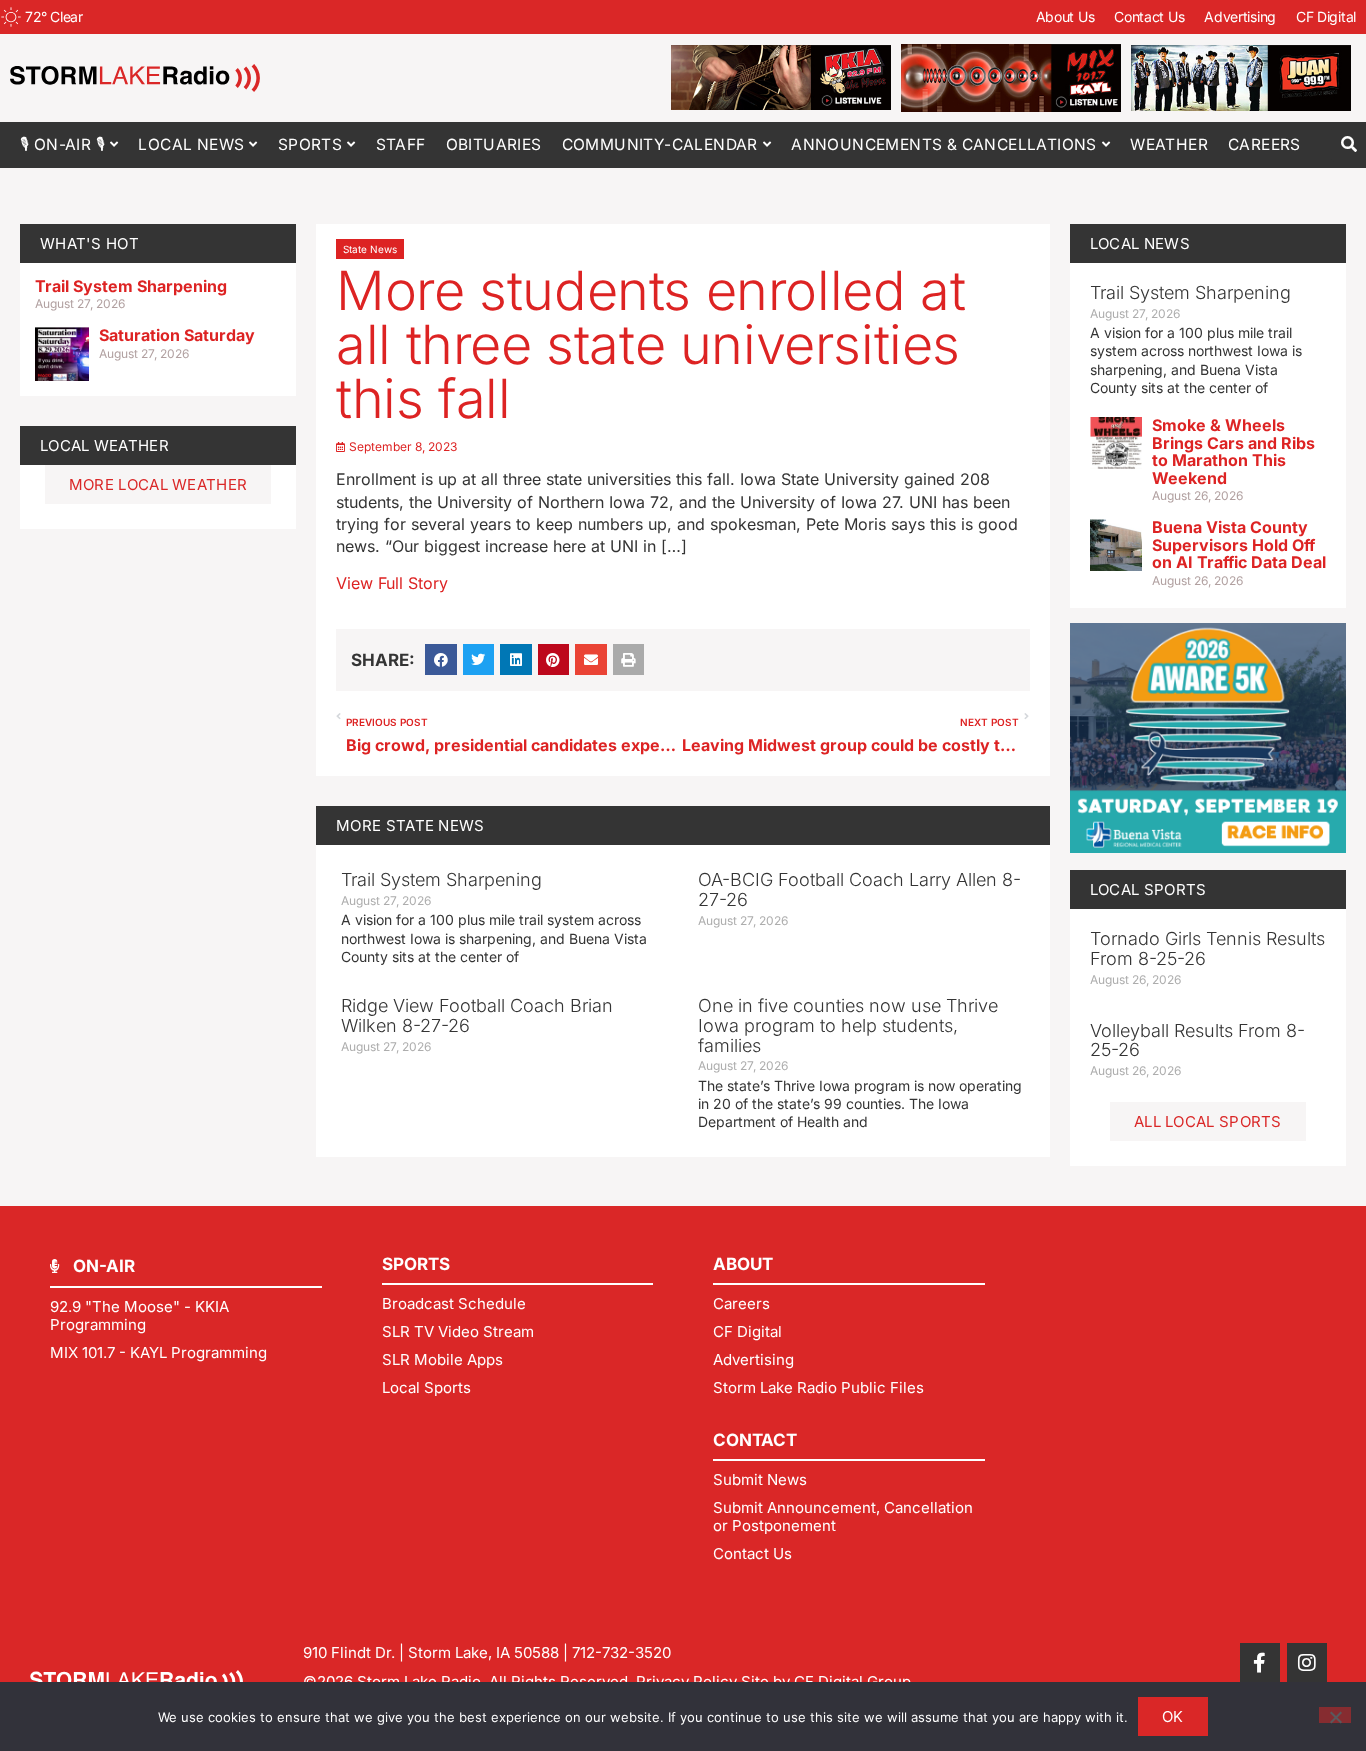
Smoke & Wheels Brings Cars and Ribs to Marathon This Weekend (1233, 451)
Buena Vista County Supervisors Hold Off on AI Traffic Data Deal (1239, 544)
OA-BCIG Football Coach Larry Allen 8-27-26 (859, 889)
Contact (755, 1440)
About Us (1065, 16)
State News (370, 249)
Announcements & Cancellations (944, 144)
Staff (401, 144)
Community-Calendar (660, 144)
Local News (191, 144)
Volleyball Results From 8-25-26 (1197, 1040)
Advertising (1240, 16)
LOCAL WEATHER (104, 445)
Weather (1169, 144)
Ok (1173, 1716)
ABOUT (743, 1264)
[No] (1335, 1715)
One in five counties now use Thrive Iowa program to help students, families (848, 1025)
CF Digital (1326, 16)
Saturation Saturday (177, 335)
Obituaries (494, 144)
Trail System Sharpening (131, 286)
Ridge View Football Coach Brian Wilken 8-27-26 (477, 1015)
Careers (1264, 144)
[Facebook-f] (1260, 1663)
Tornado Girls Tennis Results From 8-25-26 (1207, 948)
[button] (1348, 144)
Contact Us (1149, 16)
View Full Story (392, 583)
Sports (310, 144)
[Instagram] (1307, 1663)
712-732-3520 (621, 1652)
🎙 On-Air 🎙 (62, 144)
